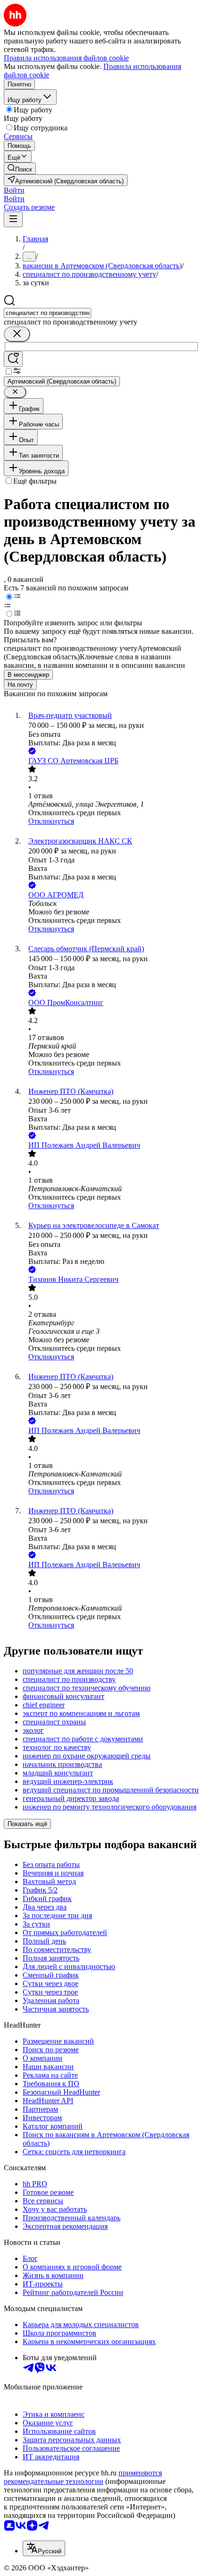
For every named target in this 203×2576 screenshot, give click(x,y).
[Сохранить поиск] (13, 359)
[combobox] (47, 313)
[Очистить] (17, 334)
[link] (20, 168)
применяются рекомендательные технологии (83, 2477)
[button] (14, 190)
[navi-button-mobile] (13, 219)
